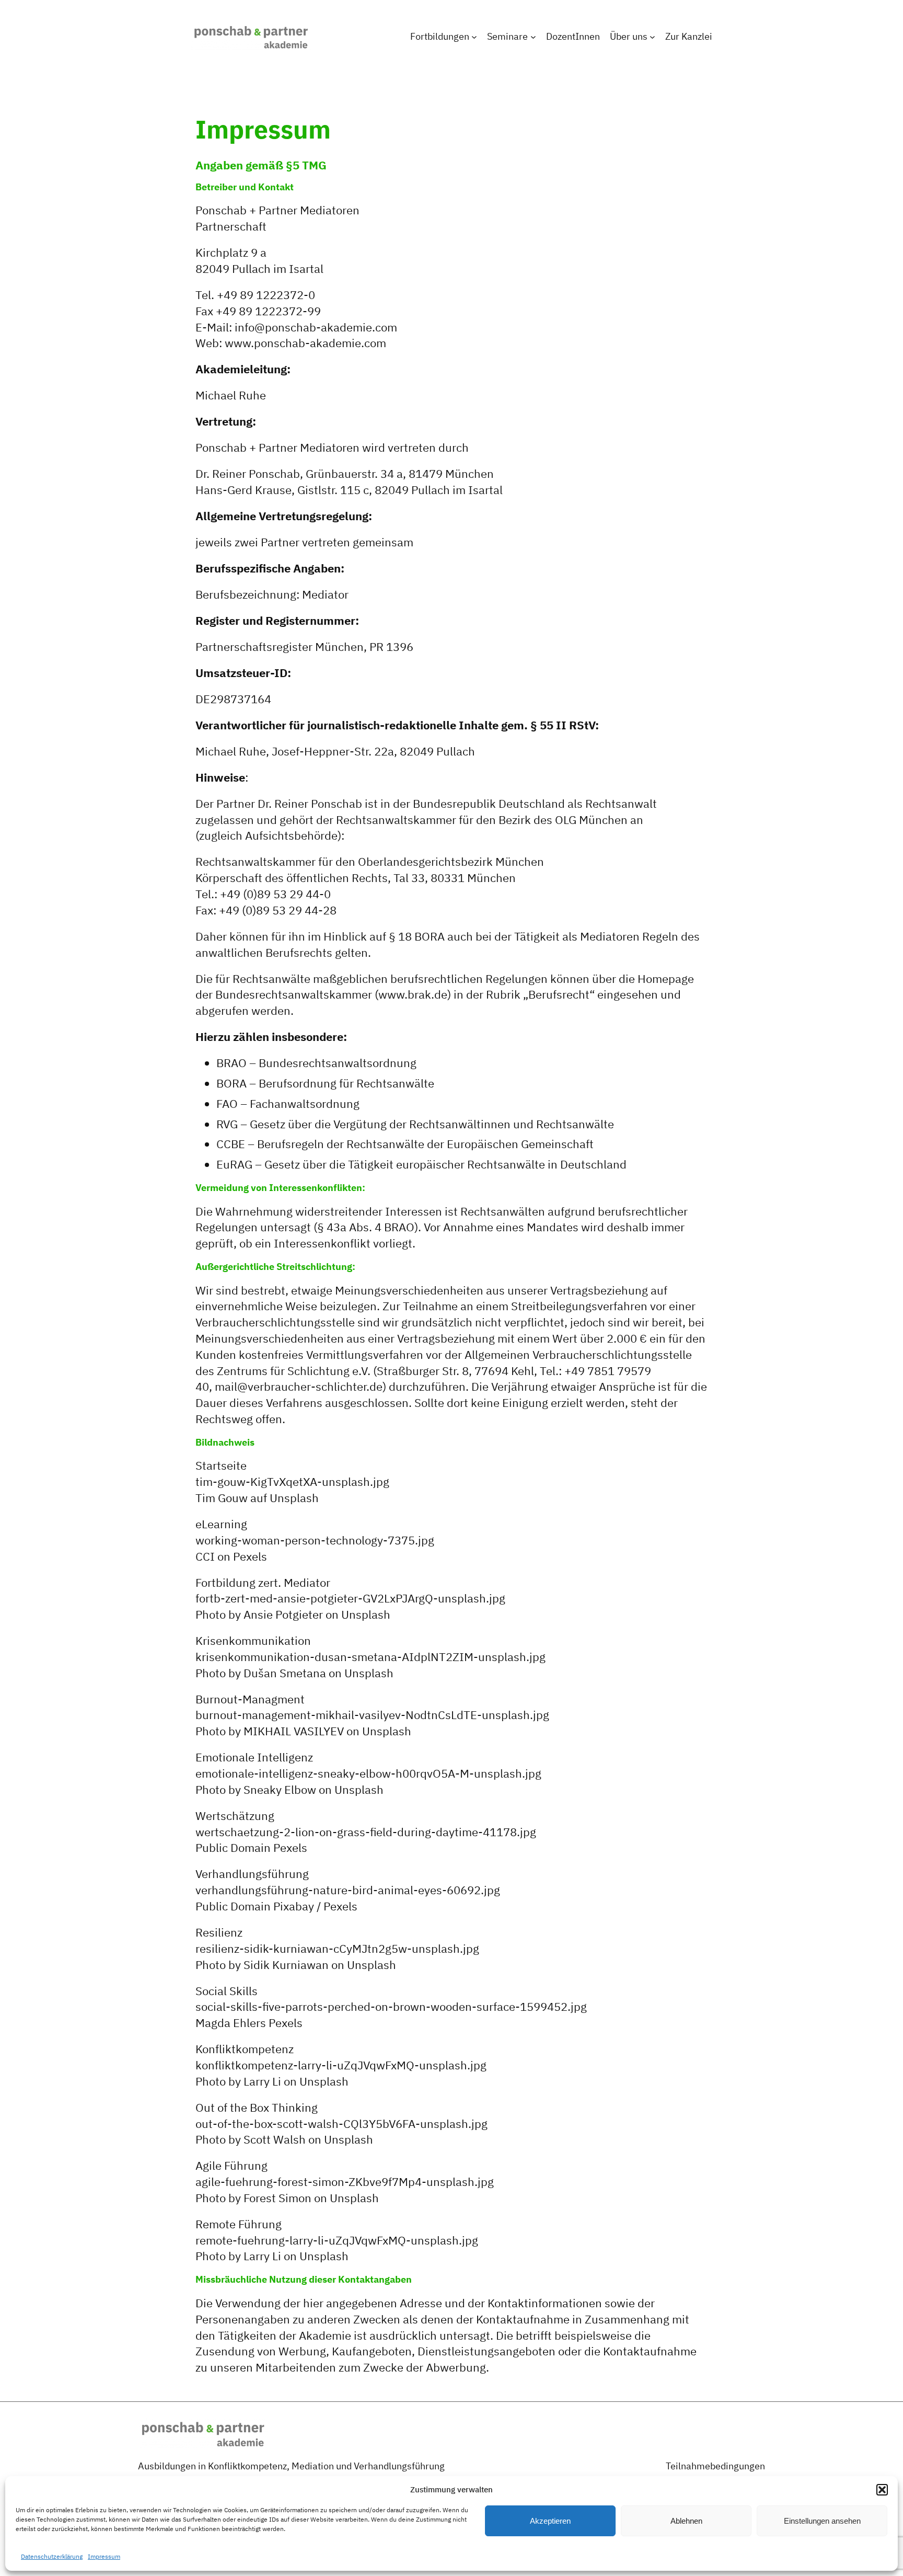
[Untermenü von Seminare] (533, 37)
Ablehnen (686, 2521)
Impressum (104, 2556)
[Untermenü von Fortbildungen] (474, 37)
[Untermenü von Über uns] (652, 37)
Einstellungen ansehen (822, 2521)
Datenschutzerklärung (52, 2556)
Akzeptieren (550, 2521)
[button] (882, 2490)
